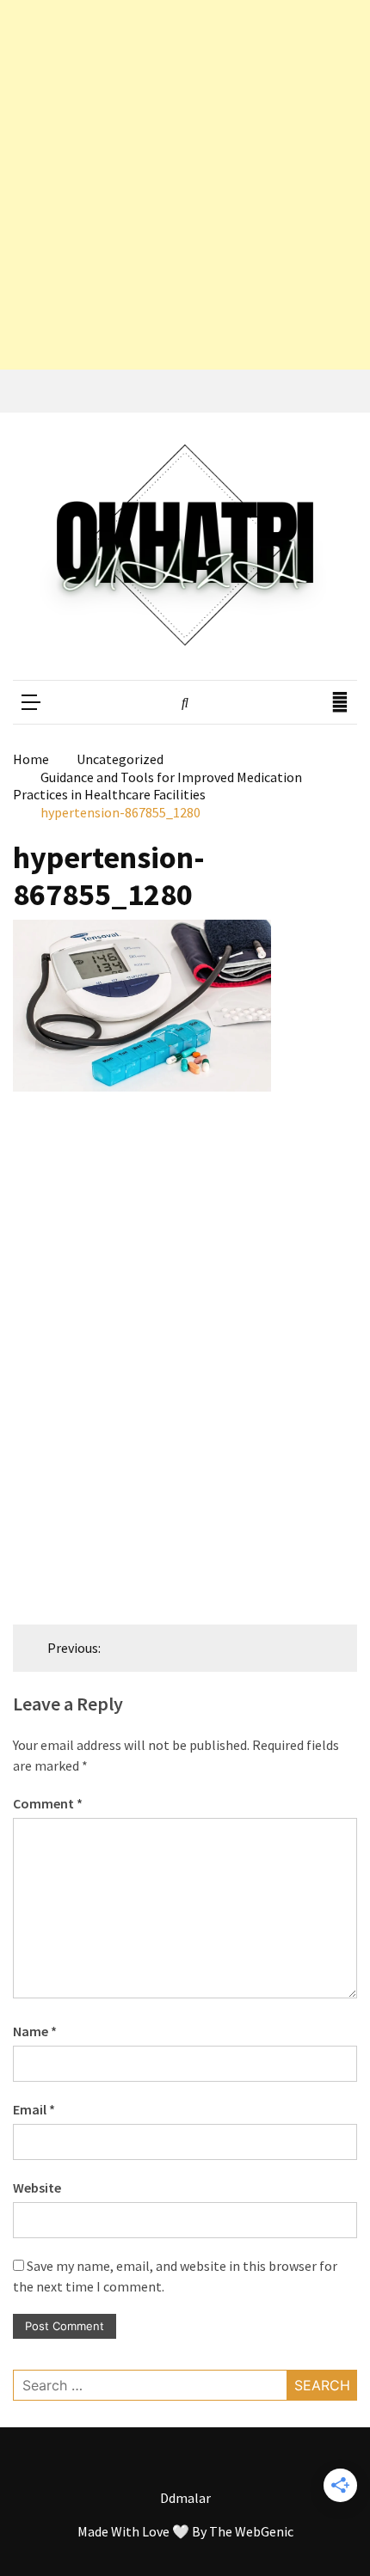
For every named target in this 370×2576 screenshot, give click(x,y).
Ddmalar (185, 2498)
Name (35, 2031)
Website (37, 2187)
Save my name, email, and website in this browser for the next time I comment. (175, 2276)
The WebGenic (251, 2531)
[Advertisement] (185, 185)
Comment (48, 1803)
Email (34, 2109)
